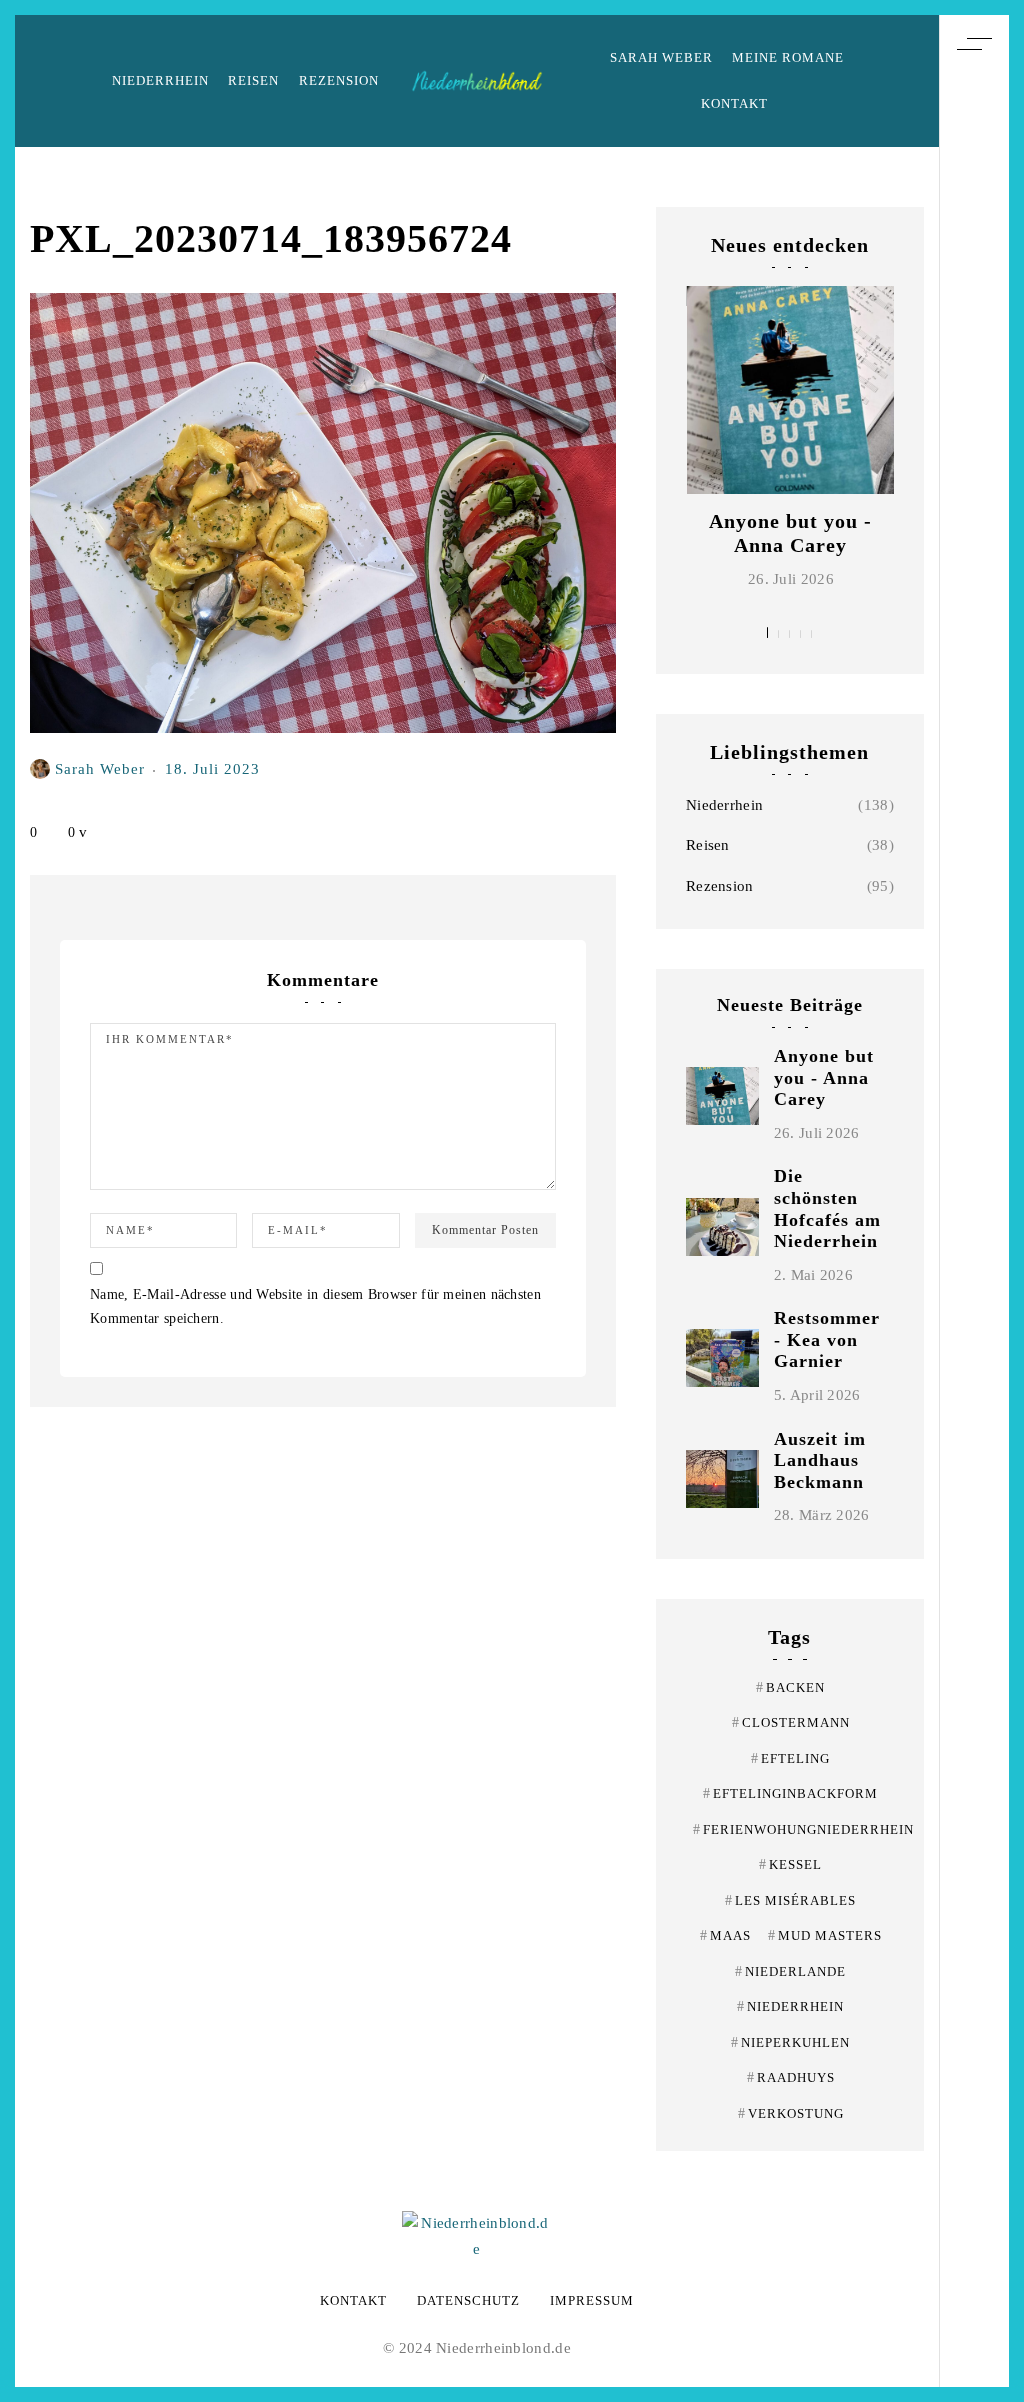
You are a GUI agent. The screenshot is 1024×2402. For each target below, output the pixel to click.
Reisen (253, 80)
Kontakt (734, 103)
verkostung (791, 2113)
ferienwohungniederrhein (803, 1829)
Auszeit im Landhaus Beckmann (820, 1460)
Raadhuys (791, 2077)
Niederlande (790, 1971)
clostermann (791, 1722)
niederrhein (790, 2006)
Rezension (339, 80)
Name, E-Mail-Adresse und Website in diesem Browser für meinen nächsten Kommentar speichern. (315, 1306)
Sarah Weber (661, 57)
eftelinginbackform (790, 1793)
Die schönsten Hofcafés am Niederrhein (827, 1208)
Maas (725, 1935)
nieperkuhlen (790, 2042)
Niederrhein (160, 80)
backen (790, 1687)
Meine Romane (788, 57)
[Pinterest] (974, 1152)
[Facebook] (974, 1226)
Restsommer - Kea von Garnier (827, 1339)
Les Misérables (790, 1900)
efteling (790, 1758)
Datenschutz (468, 2300)
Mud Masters (825, 1935)
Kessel (790, 1864)
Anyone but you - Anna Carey (824, 1077)
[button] (767, 632)
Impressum (592, 2300)
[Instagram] (974, 1189)
